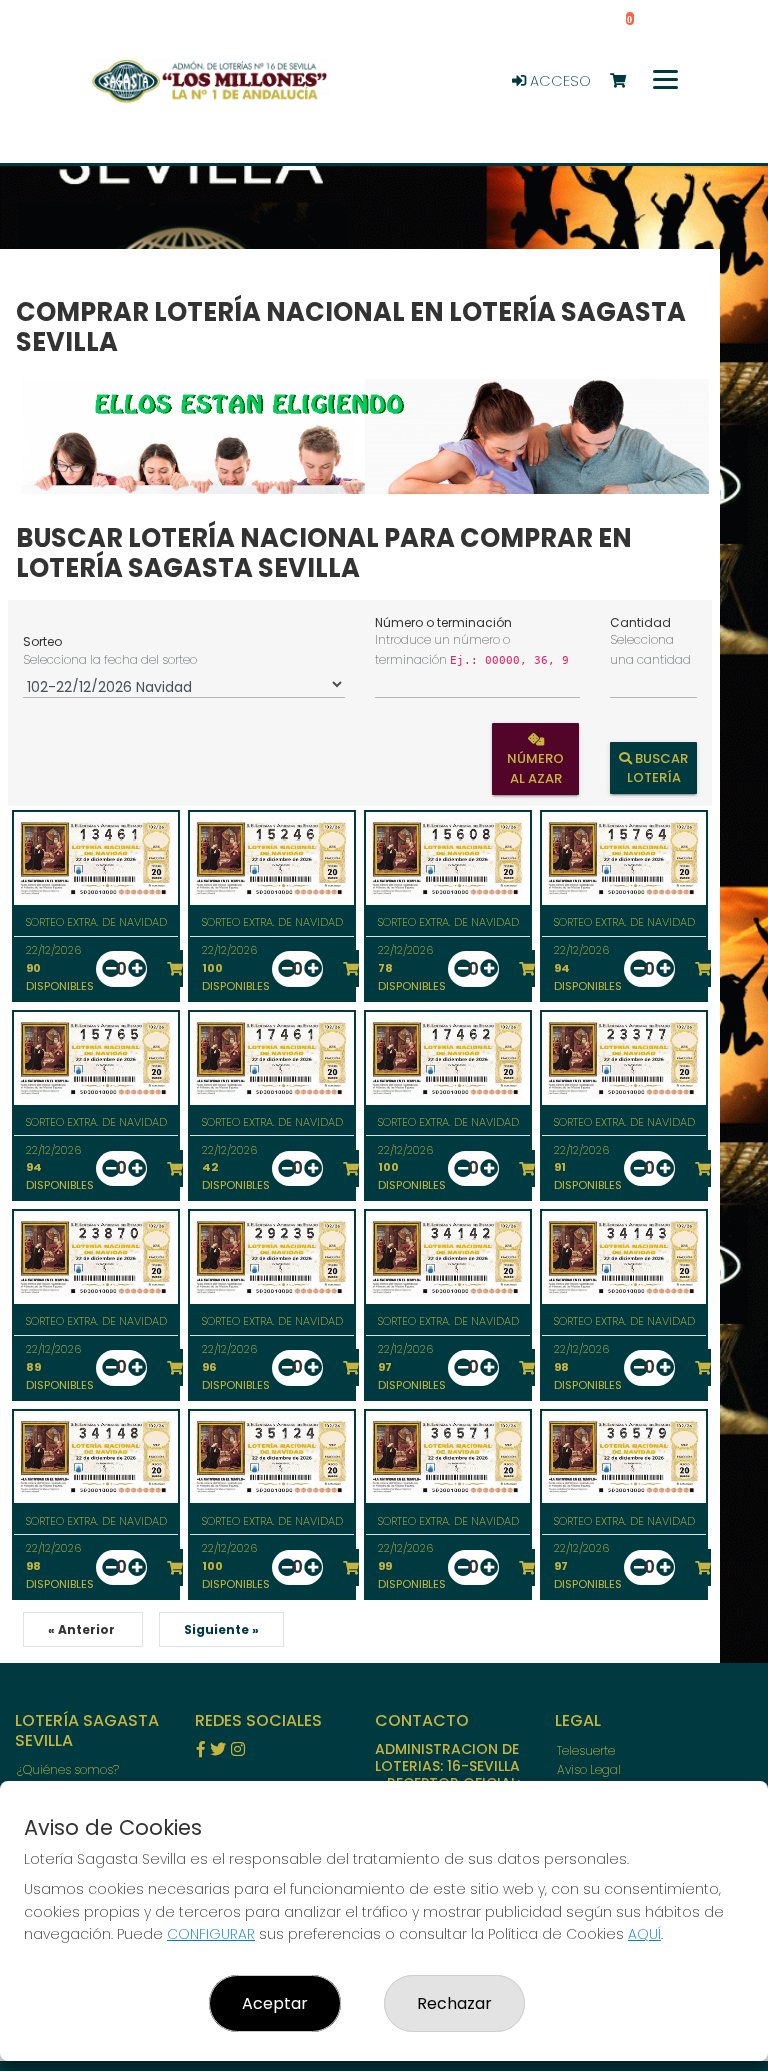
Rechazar (454, 2003)
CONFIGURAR (211, 1934)
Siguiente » (221, 1629)
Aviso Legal (589, 1769)
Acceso (558, 81)
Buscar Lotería (657, 768)
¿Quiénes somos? (68, 1769)
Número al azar (536, 768)
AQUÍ (644, 1934)
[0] (627, 81)
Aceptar (275, 2003)
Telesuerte (586, 1750)
